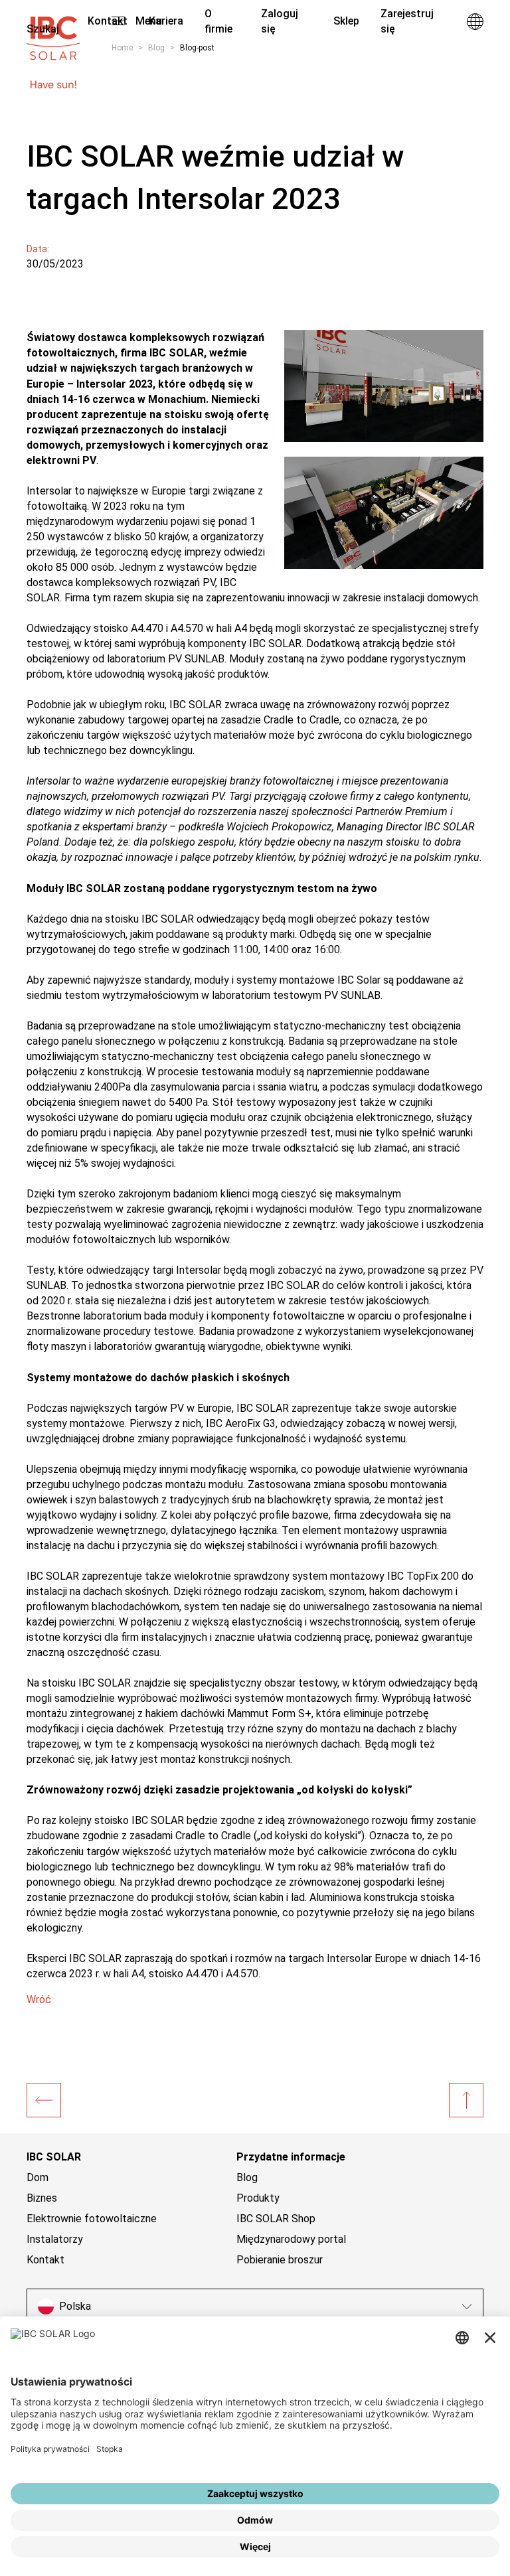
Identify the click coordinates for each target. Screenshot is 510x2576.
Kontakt (45, 2260)
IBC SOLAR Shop (276, 2219)
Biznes (42, 2198)
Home (122, 48)
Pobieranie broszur (280, 2260)
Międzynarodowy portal (291, 2239)
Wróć (39, 2000)
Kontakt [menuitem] (108, 21)
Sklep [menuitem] (346, 21)
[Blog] (44, 2100)
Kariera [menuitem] (166, 21)
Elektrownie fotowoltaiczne (92, 2219)
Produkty (258, 2198)
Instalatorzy (55, 2239)
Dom (38, 2177)
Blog (156, 48)
